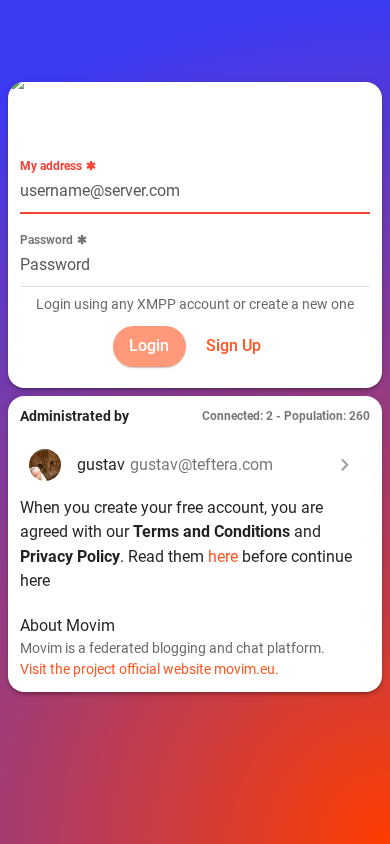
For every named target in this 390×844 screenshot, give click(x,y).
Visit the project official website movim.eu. (149, 669)
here (223, 556)
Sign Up (233, 345)
